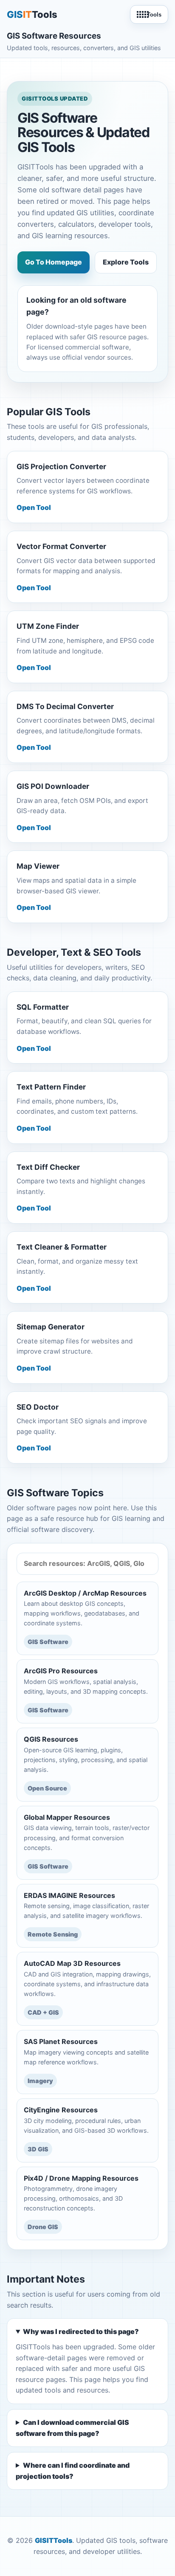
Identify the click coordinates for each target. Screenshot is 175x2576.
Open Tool (34, 507)
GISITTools (54, 2540)
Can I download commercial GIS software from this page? (72, 2428)
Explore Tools (126, 262)
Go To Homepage (54, 262)
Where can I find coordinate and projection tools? (73, 2471)
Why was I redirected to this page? (81, 2331)
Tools (154, 15)
